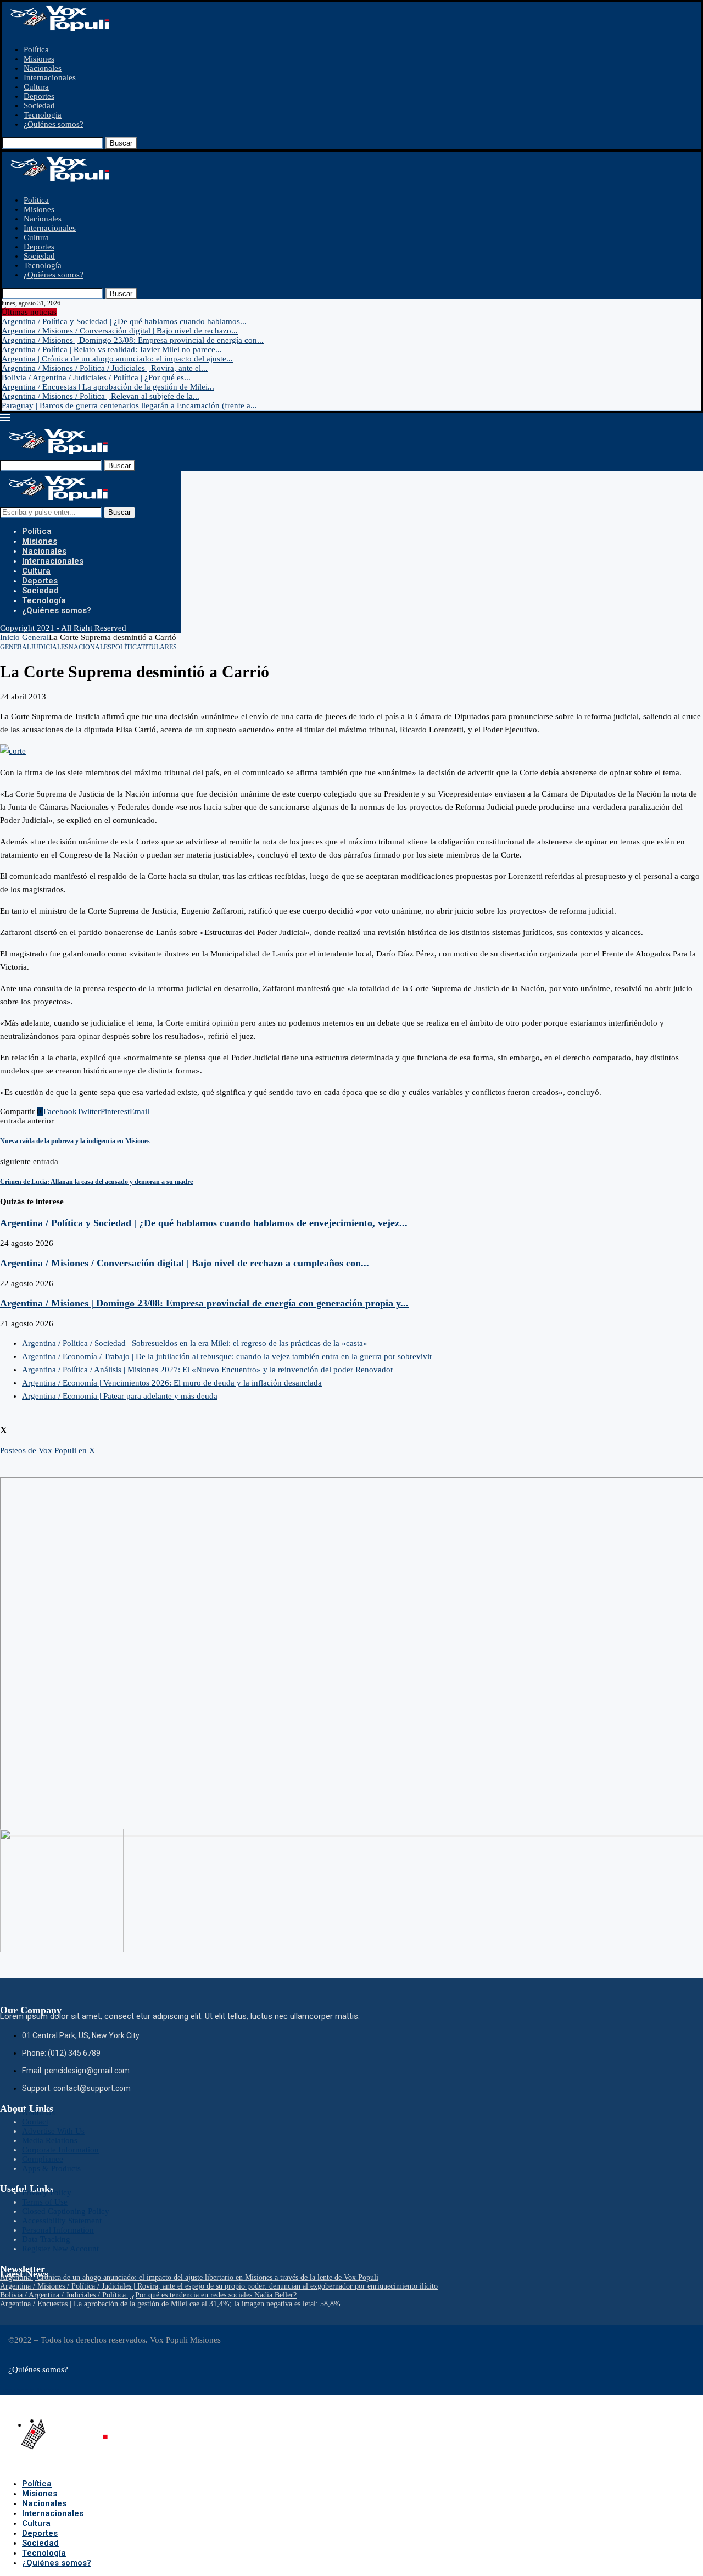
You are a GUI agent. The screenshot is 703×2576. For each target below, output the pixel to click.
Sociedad (39, 105)
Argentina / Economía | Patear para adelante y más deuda (120, 1396)
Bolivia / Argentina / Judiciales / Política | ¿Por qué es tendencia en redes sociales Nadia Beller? (148, 2295)
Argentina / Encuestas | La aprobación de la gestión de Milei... (108, 387)
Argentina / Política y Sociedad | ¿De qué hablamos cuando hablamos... (124, 321)
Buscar (121, 143)
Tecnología (43, 115)
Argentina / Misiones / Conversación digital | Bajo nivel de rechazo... (120, 331)
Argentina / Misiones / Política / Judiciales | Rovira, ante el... (105, 368)
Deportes (39, 96)
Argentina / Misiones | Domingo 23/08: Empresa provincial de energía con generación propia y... (204, 1303)
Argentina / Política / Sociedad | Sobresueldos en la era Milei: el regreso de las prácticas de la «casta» (195, 1343)
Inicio (10, 637)
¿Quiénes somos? (54, 124)
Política (36, 49)
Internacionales (50, 77)
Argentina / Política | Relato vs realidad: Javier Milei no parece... (112, 349)
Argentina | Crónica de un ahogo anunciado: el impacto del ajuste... (117, 359)
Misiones (39, 59)
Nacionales (43, 68)
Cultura (36, 87)
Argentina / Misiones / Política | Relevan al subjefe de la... (101, 396)
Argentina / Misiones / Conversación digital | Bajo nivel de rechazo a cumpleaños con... (185, 1263)
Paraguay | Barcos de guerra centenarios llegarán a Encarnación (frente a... (129, 405)
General (35, 637)
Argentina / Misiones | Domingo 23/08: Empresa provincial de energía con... (133, 340)
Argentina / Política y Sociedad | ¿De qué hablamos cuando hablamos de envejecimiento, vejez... (204, 1223)
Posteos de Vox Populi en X (48, 1450)
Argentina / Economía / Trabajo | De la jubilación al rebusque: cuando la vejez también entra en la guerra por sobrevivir (227, 1356)
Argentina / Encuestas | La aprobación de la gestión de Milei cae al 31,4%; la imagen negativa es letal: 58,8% (170, 2304)
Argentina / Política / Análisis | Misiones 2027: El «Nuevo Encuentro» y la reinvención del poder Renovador (208, 1370)
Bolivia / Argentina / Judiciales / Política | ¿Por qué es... (96, 377)
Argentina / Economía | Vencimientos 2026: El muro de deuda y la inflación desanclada (172, 1383)
